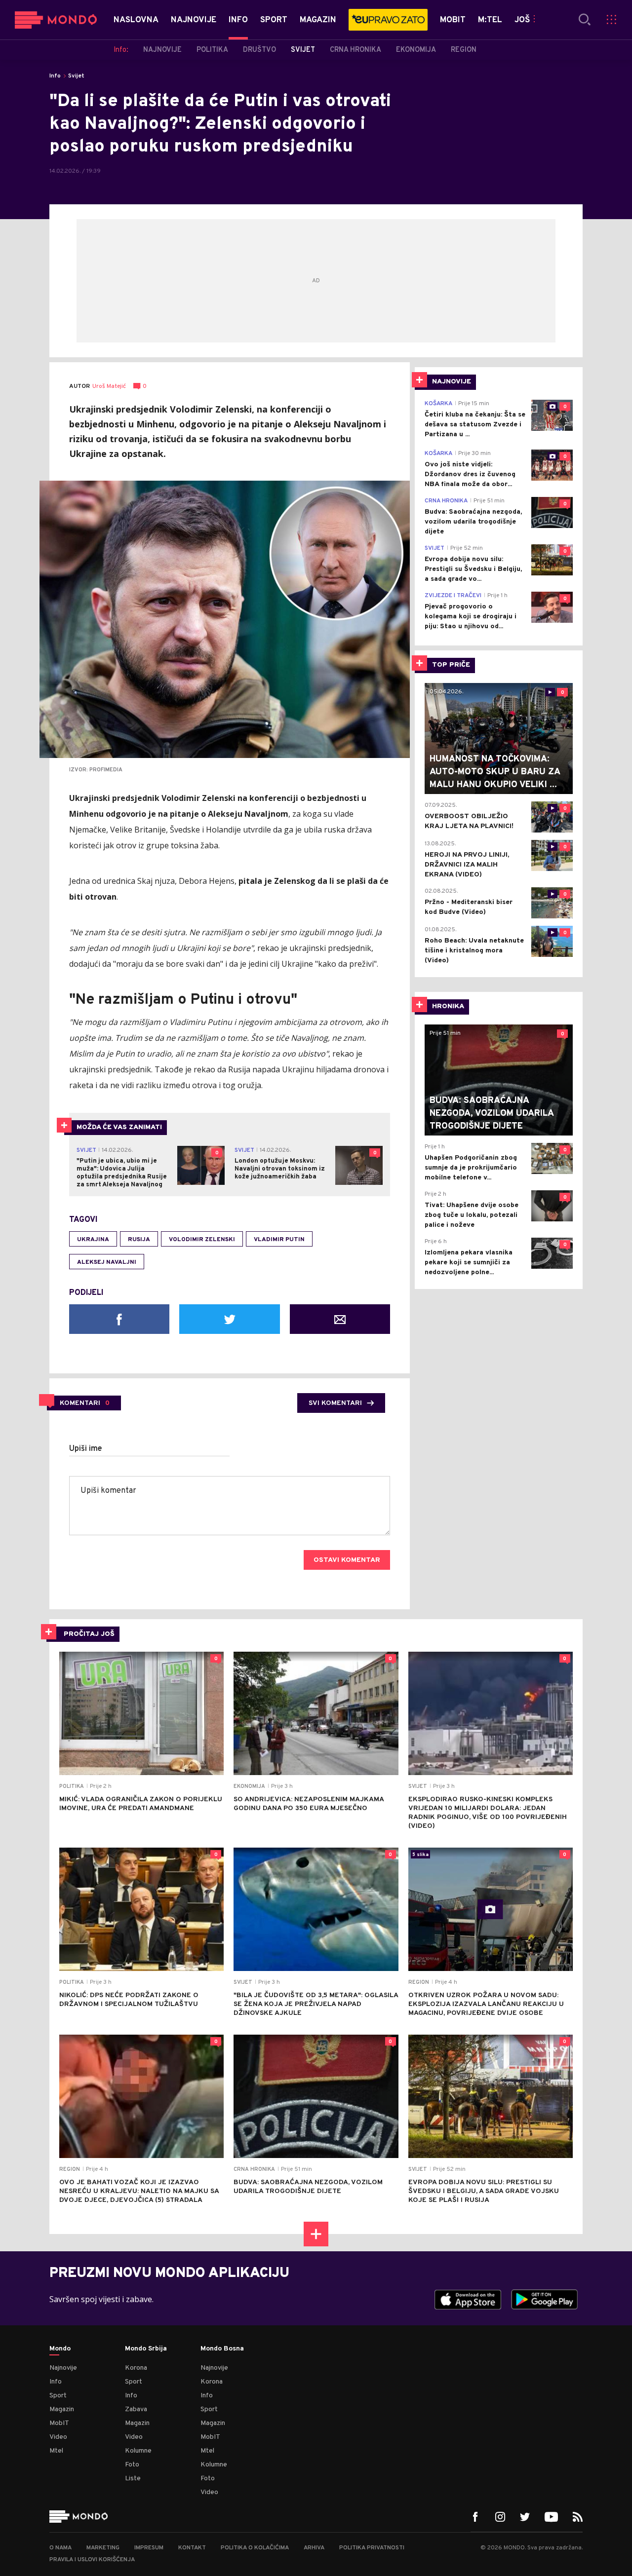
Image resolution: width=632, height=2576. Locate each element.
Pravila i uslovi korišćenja (92, 2560)
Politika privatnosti (372, 2548)
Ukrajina (93, 1240)
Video (58, 2437)
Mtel (56, 2451)
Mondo (60, 2349)
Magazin (62, 2409)
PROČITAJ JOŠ (89, 1634)
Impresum (149, 2548)
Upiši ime (86, 1449)
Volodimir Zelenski (202, 1240)
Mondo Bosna (222, 2349)
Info (55, 76)
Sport (58, 2396)
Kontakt (192, 2548)
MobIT (59, 2423)
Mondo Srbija (146, 2349)
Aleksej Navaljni (107, 1262)
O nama (60, 2548)
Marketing (103, 2548)
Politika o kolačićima (255, 2548)
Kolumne (138, 2451)
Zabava (136, 2409)
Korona (136, 2368)
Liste (133, 2479)
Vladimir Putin (279, 1240)
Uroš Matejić (109, 387)
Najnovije (63, 2368)
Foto (132, 2465)
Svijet (76, 76)
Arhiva (314, 2548)
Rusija (139, 1240)
